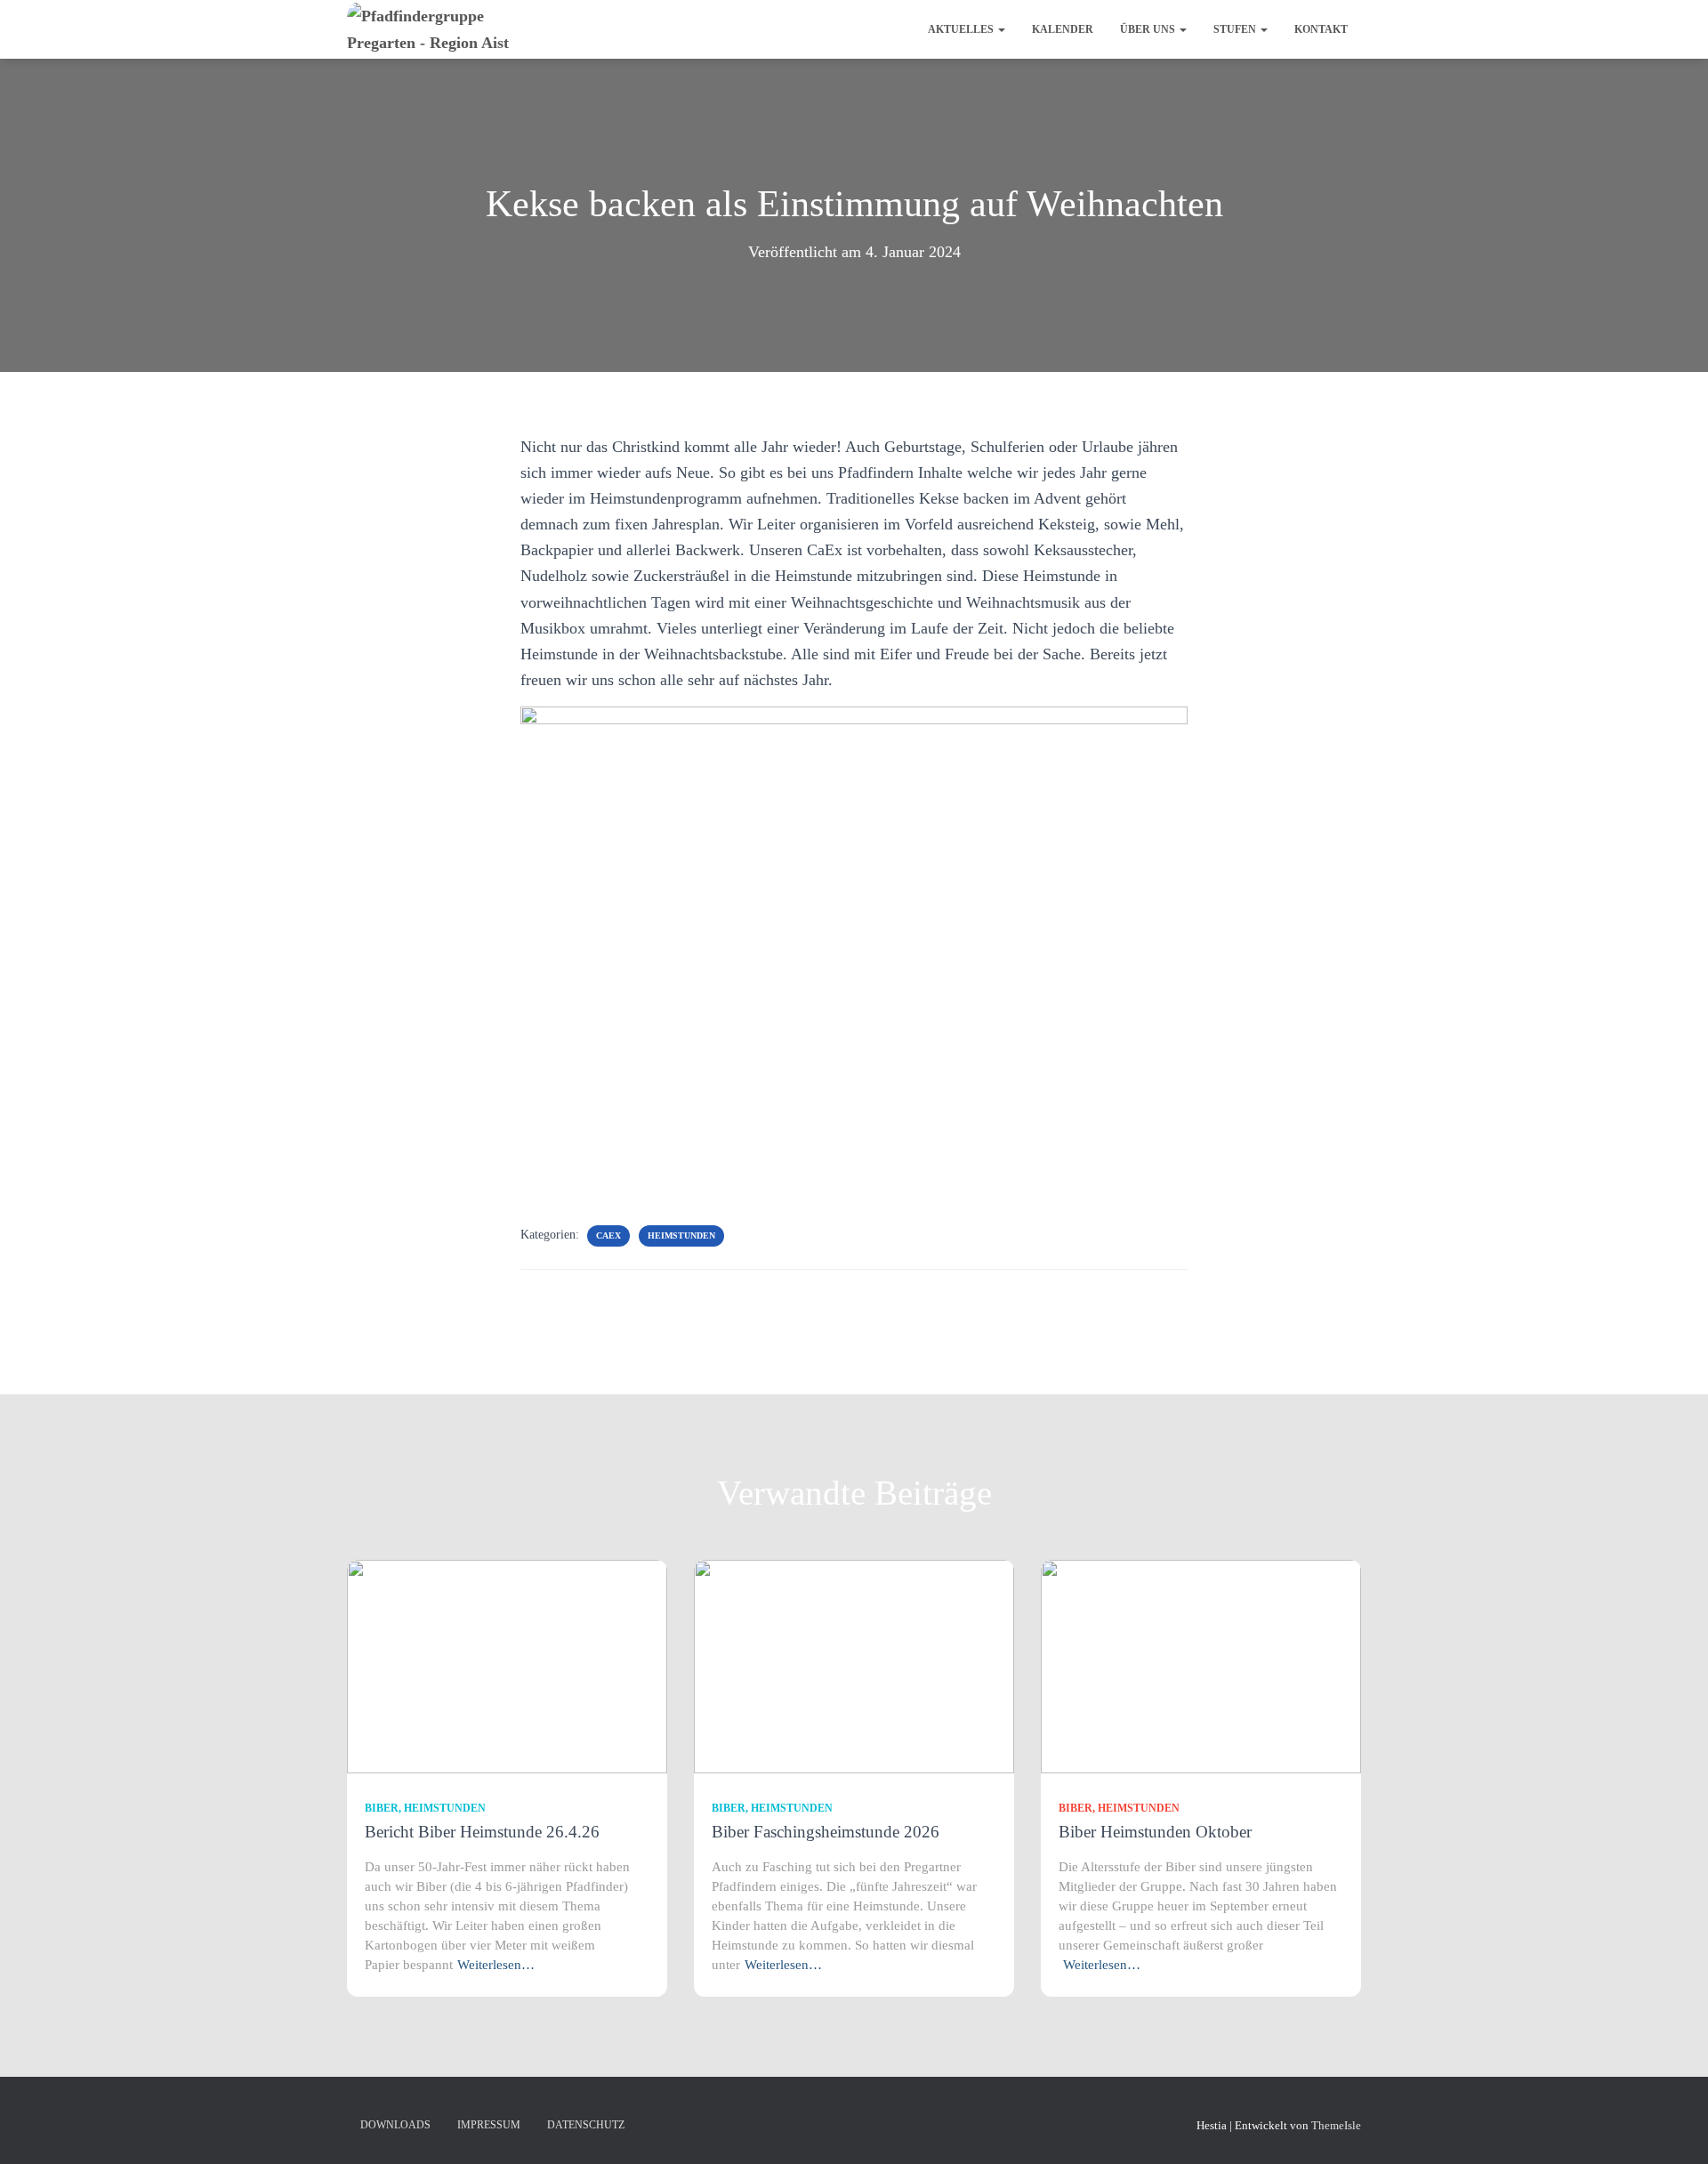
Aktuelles (962, 29)
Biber (382, 1808)
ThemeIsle (1336, 2125)
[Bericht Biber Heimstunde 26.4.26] (507, 1665)
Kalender (1063, 29)
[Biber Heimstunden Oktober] (1201, 1665)
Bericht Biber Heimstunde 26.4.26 (482, 1832)
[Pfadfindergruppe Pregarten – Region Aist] (451, 29)
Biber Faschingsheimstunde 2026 (826, 1832)
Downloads (395, 2125)
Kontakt (1321, 29)
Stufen (1236, 29)
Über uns (1149, 29)
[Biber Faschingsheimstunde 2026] (854, 1665)
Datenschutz (586, 2125)
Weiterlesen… (496, 1965)
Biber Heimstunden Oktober (1155, 1832)
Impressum (489, 2125)
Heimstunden (681, 1235)
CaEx (608, 1235)
